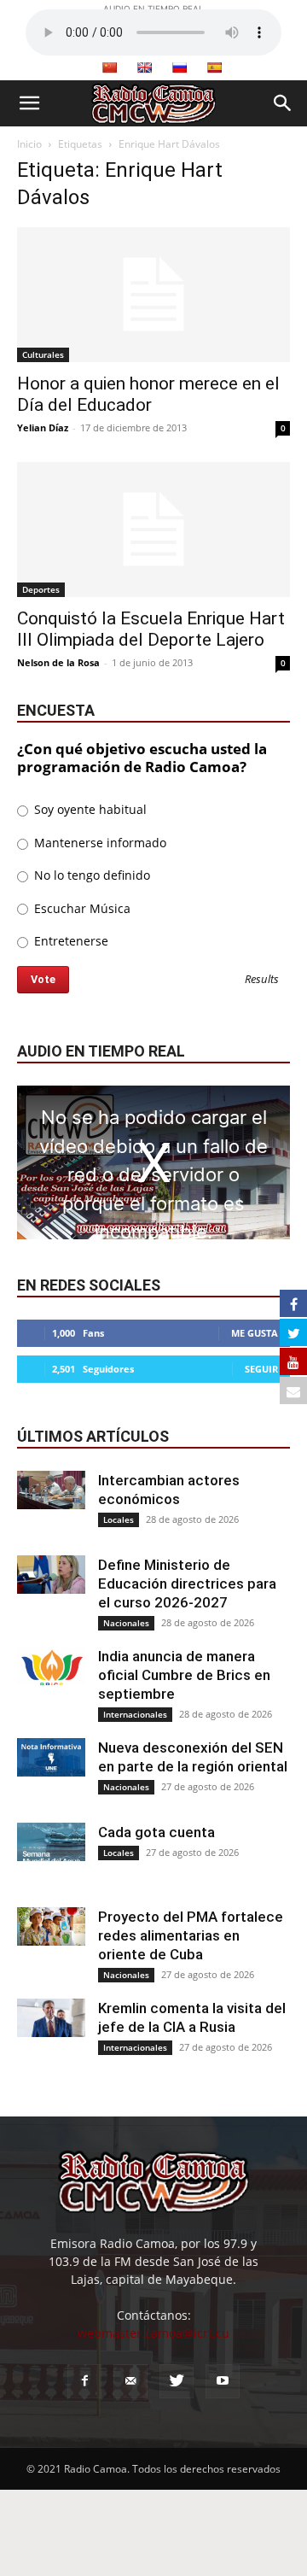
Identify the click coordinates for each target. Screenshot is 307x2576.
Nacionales (126, 1623)
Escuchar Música (81, 908)
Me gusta (255, 1333)
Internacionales (135, 1714)
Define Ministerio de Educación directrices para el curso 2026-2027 (187, 1584)
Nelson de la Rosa (58, 662)
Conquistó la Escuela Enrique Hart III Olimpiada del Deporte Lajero (151, 629)
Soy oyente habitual (89, 809)
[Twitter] (177, 2381)
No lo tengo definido (90, 875)
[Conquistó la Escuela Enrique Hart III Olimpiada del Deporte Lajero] (153, 530)
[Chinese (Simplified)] (109, 67)
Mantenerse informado (98, 843)
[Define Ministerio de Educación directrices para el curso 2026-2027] (51, 1575)
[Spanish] (214, 67)
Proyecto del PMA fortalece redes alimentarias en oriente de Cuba (191, 1935)
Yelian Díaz (43, 427)
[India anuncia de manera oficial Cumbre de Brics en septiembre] (51, 1666)
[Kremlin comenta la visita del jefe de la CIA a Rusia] (51, 2018)
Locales (119, 1519)
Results (262, 980)
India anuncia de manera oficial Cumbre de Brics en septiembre (184, 1675)
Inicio (29, 144)
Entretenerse (70, 941)
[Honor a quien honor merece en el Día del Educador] (153, 295)
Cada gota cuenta (156, 1832)
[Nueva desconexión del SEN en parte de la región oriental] (51, 1757)
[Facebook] (84, 2381)
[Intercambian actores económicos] (51, 1490)
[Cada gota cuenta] (51, 1842)
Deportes (41, 589)
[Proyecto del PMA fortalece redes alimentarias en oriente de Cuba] (51, 1926)
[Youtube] (223, 2381)
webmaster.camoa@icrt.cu (153, 2333)
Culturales (43, 354)
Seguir (261, 1369)
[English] (144, 67)
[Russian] (179, 67)
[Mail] (130, 2381)
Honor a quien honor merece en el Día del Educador (148, 394)
